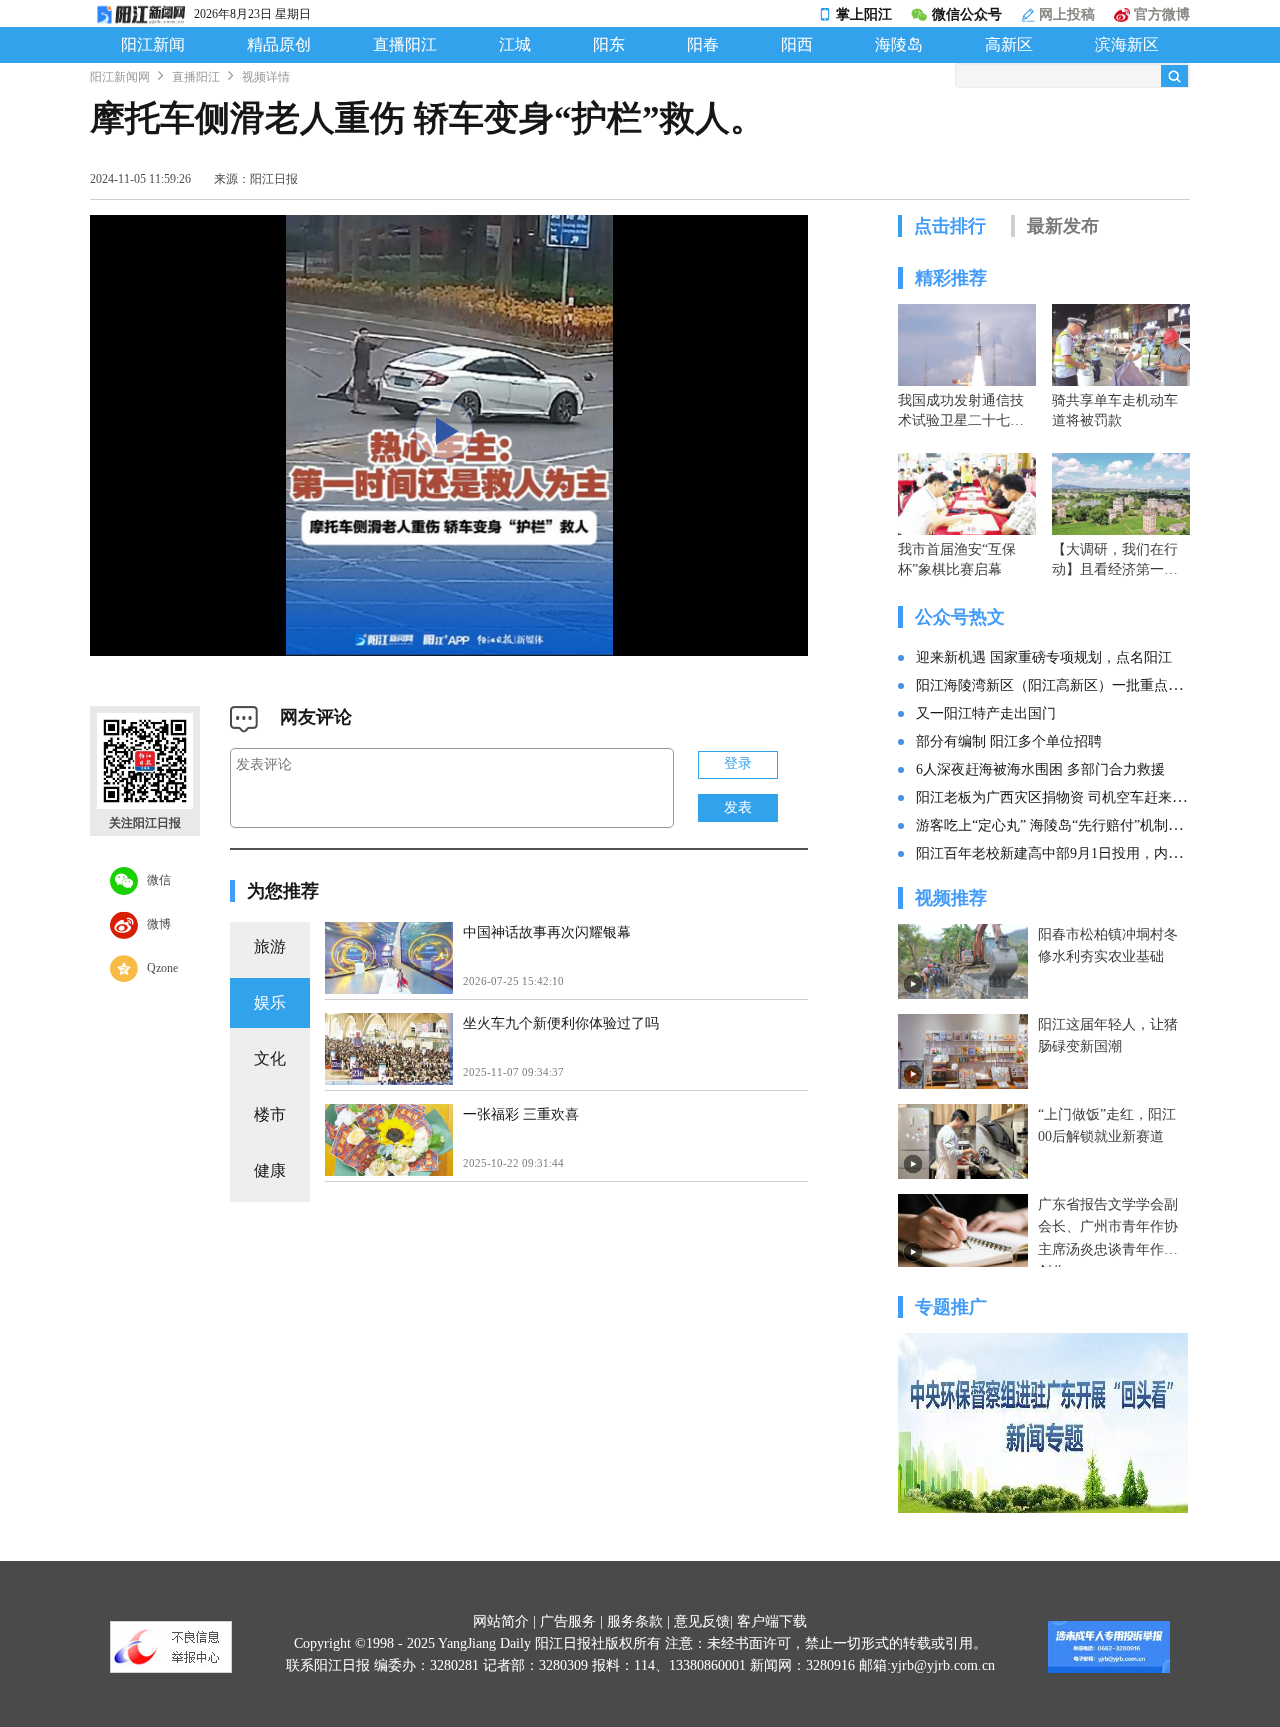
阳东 (609, 45)
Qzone (158, 967)
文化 (270, 1058)
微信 (154, 879)
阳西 (797, 45)
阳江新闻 (153, 45)
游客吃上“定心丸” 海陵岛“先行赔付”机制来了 (1056, 825)
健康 (270, 1170)
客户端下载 (772, 1621)
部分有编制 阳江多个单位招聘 (1009, 741)
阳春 (703, 45)
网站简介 (501, 1621)
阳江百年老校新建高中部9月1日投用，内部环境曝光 (1077, 853)
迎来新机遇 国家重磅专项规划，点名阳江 (1044, 657)
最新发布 (1063, 226)
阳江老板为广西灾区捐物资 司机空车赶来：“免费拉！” (1085, 797)
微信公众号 (967, 14)
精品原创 (279, 45)
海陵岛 (899, 45)
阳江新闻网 (120, 77)
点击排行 (950, 226)
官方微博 (1160, 14)
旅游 (270, 946)
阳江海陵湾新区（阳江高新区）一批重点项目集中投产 (1084, 685)
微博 (154, 923)
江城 (515, 45)
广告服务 (568, 1621)
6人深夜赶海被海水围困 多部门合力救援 (1040, 769)
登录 (738, 763)
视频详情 (266, 77)
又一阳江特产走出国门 (986, 713)
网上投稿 (1065, 14)
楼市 (270, 1114)
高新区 (1009, 45)
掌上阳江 (864, 14)
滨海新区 (1127, 45)
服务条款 (635, 1621)
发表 (738, 807)
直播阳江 (405, 45)
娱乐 (270, 1002)
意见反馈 (702, 1621)
